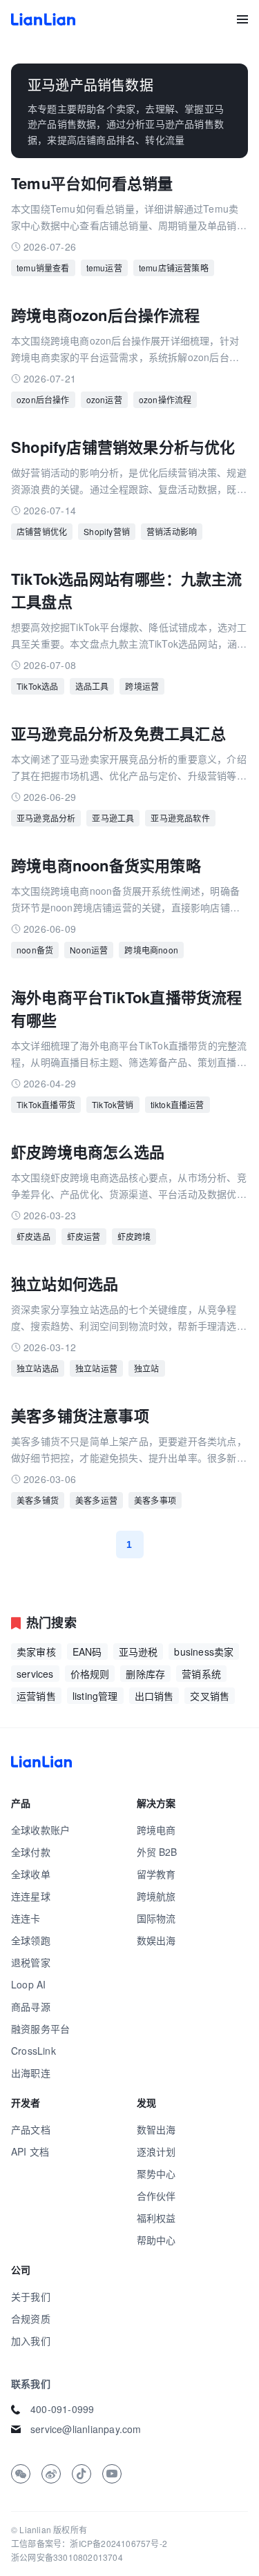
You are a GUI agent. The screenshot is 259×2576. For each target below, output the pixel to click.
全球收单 (31, 1874)
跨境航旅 (156, 1896)
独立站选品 (38, 1368)
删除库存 (145, 1674)
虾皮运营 (84, 1236)
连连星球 (31, 1896)
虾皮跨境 (134, 1236)
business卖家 (204, 1652)
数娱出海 (156, 1940)
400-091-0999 (62, 2409)
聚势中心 (156, 2173)
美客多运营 (96, 1500)
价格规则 (90, 1674)
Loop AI (28, 1984)
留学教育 (156, 1874)
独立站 (147, 1368)
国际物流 (156, 1918)
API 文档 (30, 2151)
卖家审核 (36, 1652)
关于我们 (31, 2296)
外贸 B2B (157, 1852)
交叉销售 (210, 1696)
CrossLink (33, 2051)
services (35, 1674)
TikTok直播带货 (46, 1104)
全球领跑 (31, 1940)
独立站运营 (96, 1368)
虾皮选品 (33, 1236)
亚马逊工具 (113, 818)
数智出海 (156, 2129)
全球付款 (31, 1852)
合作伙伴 (156, 2196)
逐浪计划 (156, 2151)
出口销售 (154, 1696)
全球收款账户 (40, 1830)
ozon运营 (104, 399)
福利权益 (156, 2218)
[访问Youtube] (112, 2474)
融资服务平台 (40, 2028)
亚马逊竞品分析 (46, 818)
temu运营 (104, 268)
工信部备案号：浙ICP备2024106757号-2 (89, 2543)
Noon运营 (89, 950)
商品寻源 (31, 2006)
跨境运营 (142, 686)
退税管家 (31, 1962)
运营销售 (36, 1696)
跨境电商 (156, 1830)
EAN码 (87, 1652)
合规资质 (31, 2318)
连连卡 (26, 1918)
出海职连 (31, 2073)
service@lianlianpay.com (86, 2429)
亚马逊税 (138, 1652)
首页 (43, 19)
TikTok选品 (38, 686)
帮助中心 (156, 2240)
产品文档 (31, 2129)
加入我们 (31, 2341)
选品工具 (92, 686)
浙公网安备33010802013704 (67, 2557)
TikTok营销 (113, 1104)
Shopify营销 (107, 531)
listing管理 (95, 1696)
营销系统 (201, 1674)
